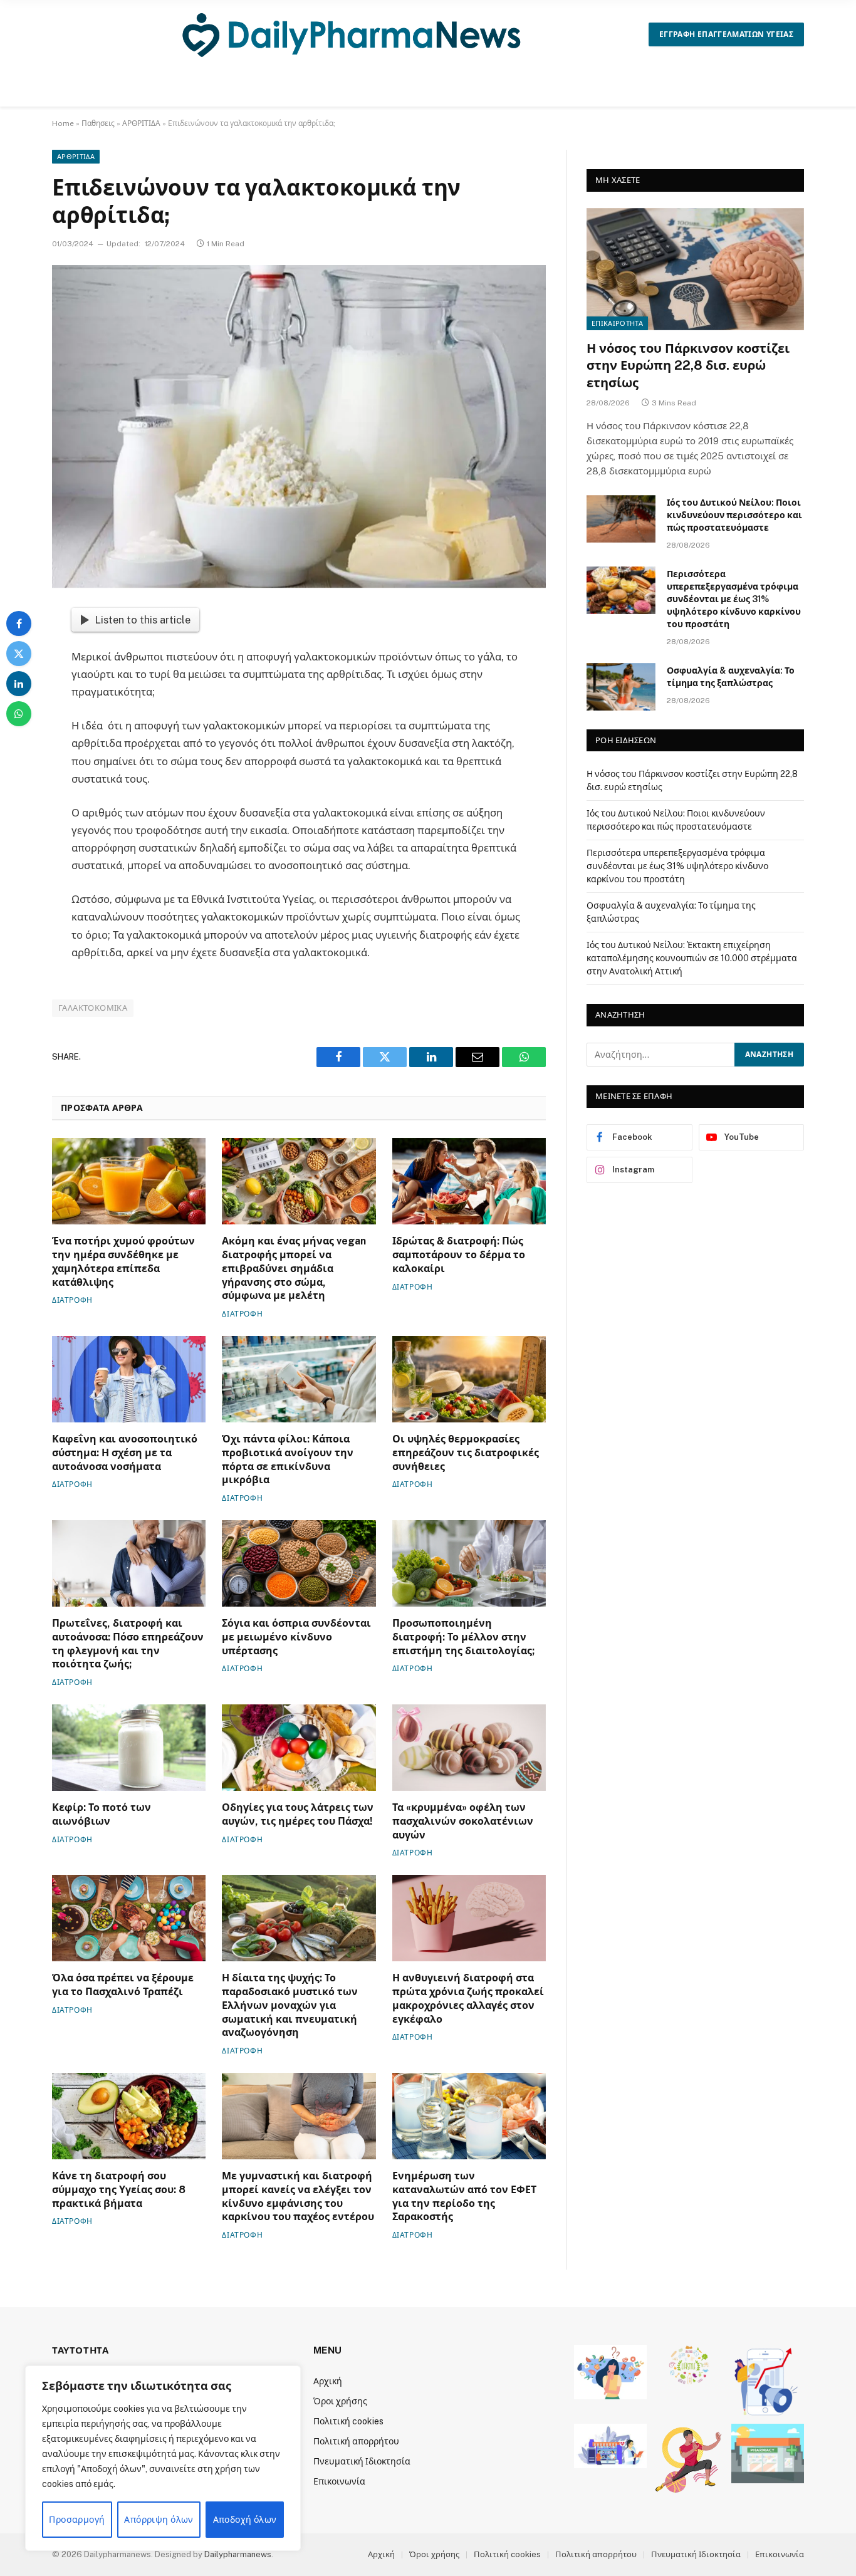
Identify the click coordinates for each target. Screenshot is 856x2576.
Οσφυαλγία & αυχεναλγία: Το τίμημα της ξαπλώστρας (731, 677)
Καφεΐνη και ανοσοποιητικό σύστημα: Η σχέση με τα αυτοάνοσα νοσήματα (125, 1453)
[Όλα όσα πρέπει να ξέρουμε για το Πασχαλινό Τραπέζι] (129, 1918)
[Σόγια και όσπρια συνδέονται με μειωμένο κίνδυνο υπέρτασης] (299, 1563)
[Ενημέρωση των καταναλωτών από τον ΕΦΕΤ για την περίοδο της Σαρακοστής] (469, 2116)
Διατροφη (72, 1300)
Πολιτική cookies (348, 2421)
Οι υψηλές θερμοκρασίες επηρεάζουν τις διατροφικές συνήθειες (466, 1453)
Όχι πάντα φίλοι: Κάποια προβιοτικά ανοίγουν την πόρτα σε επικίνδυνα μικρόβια (288, 1459)
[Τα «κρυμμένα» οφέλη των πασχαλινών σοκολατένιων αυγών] (469, 1748)
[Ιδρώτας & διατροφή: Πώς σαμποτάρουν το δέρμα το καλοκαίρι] (469, 1181)
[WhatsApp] (19, 714)
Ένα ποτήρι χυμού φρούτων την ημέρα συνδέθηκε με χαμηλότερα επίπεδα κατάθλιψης (123, 1261)
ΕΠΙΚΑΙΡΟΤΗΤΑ (617, 323)
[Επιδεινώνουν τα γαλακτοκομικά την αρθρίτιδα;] (299, 426)
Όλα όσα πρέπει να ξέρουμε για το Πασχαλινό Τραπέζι (123, 1985)
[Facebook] (19, 623)
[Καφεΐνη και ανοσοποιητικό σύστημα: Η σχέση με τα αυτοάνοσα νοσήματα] (129, 1379)
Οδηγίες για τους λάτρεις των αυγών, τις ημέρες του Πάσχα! (298, 1814)
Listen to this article (143, 620)
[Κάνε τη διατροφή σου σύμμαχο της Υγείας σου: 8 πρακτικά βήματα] (129, 2116)
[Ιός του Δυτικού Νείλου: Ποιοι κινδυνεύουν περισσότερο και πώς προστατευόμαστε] (621, 519)
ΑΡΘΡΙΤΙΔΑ (141, 123)
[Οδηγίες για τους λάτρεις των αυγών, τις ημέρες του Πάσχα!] (299, 1748)
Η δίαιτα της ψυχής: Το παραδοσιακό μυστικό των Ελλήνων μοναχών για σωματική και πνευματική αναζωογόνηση (290, 2005)
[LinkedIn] (19, 684)
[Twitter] (19, 654)
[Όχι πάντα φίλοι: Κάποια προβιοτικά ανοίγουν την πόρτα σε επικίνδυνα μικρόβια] (299, 1379)
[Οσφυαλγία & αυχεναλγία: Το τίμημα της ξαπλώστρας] (621, 687)
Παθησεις (98, 123)
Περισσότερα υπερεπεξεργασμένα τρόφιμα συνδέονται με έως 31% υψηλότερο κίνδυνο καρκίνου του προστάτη (734, 599)
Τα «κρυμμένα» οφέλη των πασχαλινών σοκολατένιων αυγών (463, 1821)
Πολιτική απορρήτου (356, 2441)
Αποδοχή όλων (245, 2520)
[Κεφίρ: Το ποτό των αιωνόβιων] (129, 1748)
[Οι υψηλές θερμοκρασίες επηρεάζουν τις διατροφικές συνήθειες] (469, 1379)
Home (63, 123)
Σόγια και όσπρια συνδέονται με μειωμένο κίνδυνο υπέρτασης (296, 1637)
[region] (163, 2458)
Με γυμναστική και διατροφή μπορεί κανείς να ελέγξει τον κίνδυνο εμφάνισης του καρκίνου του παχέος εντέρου (298, 2196)
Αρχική (328, 2381)
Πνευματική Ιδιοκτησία (362, 2461)
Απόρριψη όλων (159, 2520)
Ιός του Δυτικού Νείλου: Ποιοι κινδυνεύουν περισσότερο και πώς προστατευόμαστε (734, 515)
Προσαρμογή (77, 2520)
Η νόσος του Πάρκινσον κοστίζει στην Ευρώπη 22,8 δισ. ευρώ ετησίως (688, 365)
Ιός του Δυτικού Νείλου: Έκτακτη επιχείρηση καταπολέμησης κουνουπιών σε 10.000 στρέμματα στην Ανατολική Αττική (692, 958)
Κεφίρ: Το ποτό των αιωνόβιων (102, 1814)
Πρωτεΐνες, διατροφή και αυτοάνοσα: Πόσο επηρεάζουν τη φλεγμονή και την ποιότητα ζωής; (128, 1644)
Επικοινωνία (339, 2481)
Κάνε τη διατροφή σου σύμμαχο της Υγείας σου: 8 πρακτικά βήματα (119, 2190)
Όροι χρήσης (340, 2401)
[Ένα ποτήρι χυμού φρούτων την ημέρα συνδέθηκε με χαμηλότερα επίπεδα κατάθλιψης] (129, 1181)
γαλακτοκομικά (93, 1008)
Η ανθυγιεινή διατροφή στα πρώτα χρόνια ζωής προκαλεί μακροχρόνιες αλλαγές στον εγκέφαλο (468, 1998)
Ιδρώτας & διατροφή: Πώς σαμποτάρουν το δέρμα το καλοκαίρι (459, 1255)
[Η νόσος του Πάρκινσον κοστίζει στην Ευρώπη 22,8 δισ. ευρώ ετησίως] (695, 269)
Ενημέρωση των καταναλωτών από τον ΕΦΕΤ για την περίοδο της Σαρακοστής (464, 2196)
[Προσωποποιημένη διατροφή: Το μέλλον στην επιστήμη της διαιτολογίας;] (469, 1563)
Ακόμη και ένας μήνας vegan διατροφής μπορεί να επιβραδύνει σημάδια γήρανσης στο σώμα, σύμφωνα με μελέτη (294, 1268)
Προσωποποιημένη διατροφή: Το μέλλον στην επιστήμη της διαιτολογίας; (463, 1637)
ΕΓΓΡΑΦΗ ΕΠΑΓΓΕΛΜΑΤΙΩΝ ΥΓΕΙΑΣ (726, 34)
